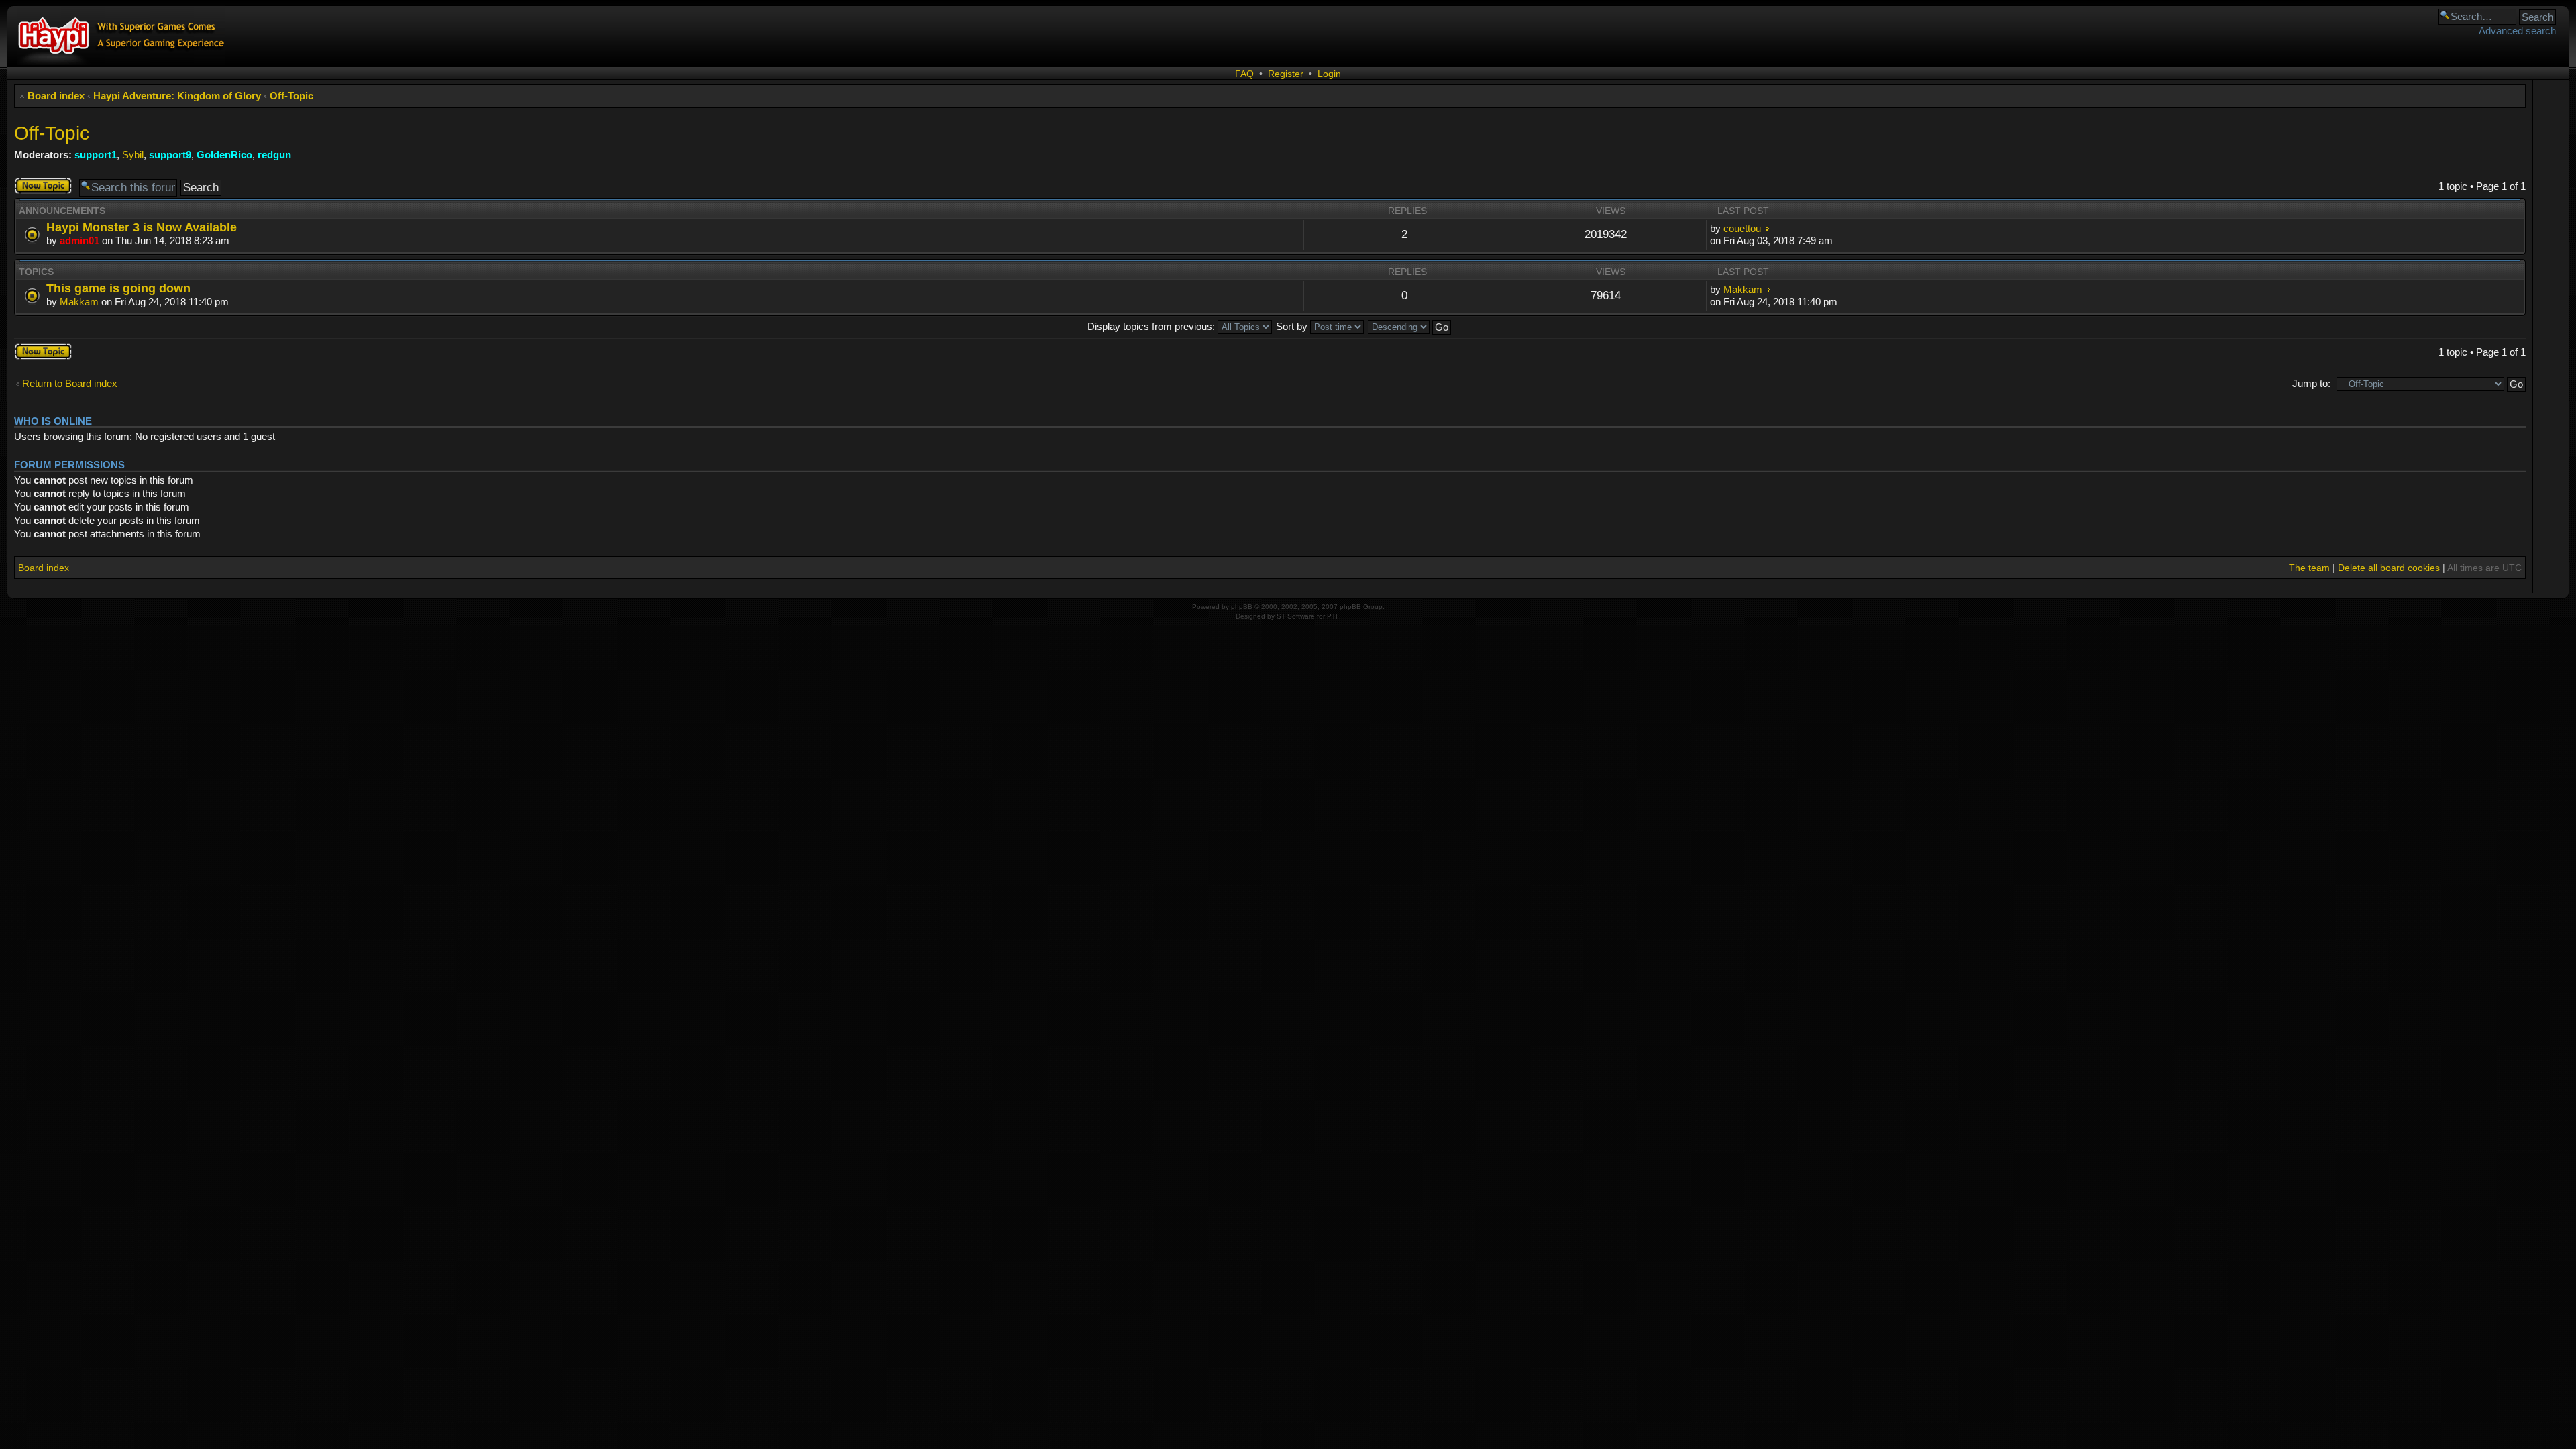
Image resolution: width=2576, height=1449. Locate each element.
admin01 (79, 240)
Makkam (79, 302)
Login (1329, 74)
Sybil (133, 155)
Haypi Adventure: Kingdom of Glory (177, 96)
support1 (96, 155)
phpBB (1242, 607)
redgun (274, 155)
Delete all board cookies (2389, 568)
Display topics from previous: (1152, 326)
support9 (170, 155)
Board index (56, 96)
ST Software (1296, 616)
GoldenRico (224, 155)
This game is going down (118, 288)
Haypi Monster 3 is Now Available (142, 227)
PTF (1333, 616)
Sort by (1293, 326)
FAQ (1244, 74)
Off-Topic (291, 96)
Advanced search (2517, 31)
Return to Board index (70, 383)
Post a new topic (39, 186)
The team (2309, 568)
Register (1286, 74)
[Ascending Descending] (1410, 326)
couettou (1742, 228)
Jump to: (2311, 383)
